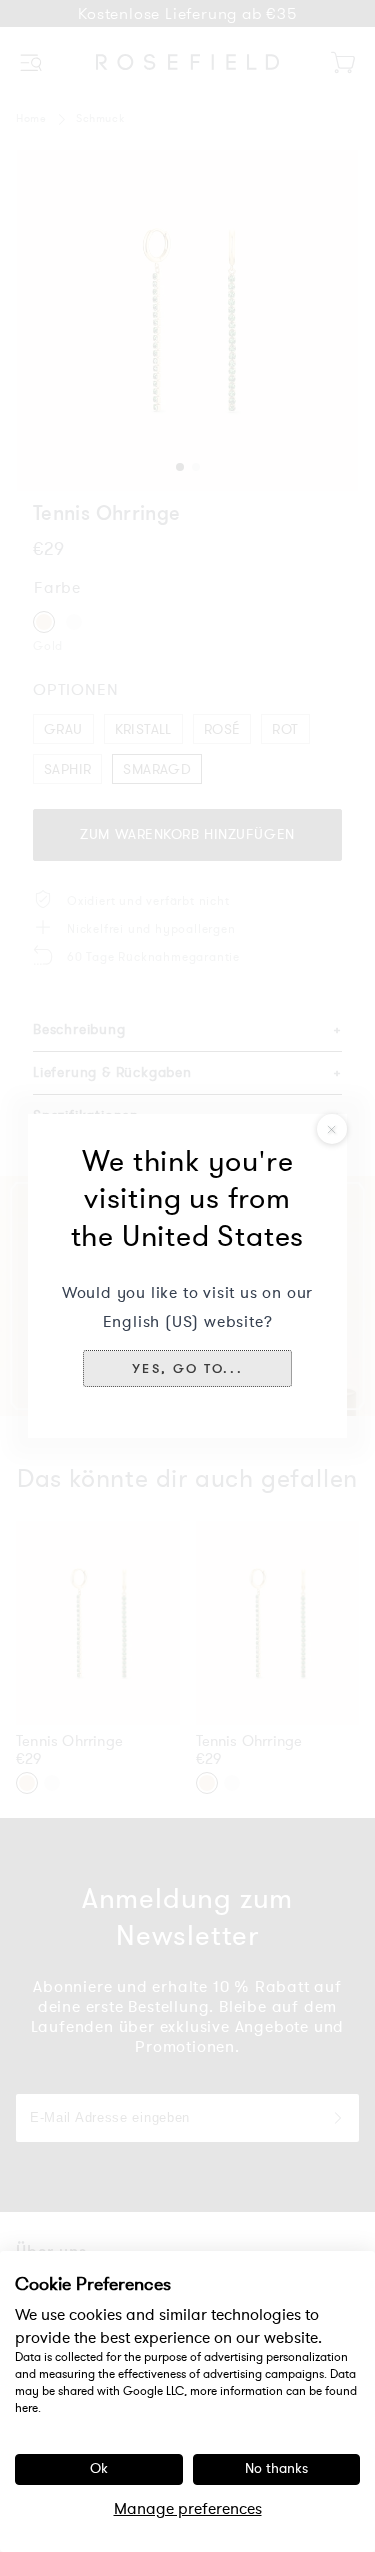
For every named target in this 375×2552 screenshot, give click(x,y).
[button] (187, 1368)
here (26, 2408)
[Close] (332, 1129)
